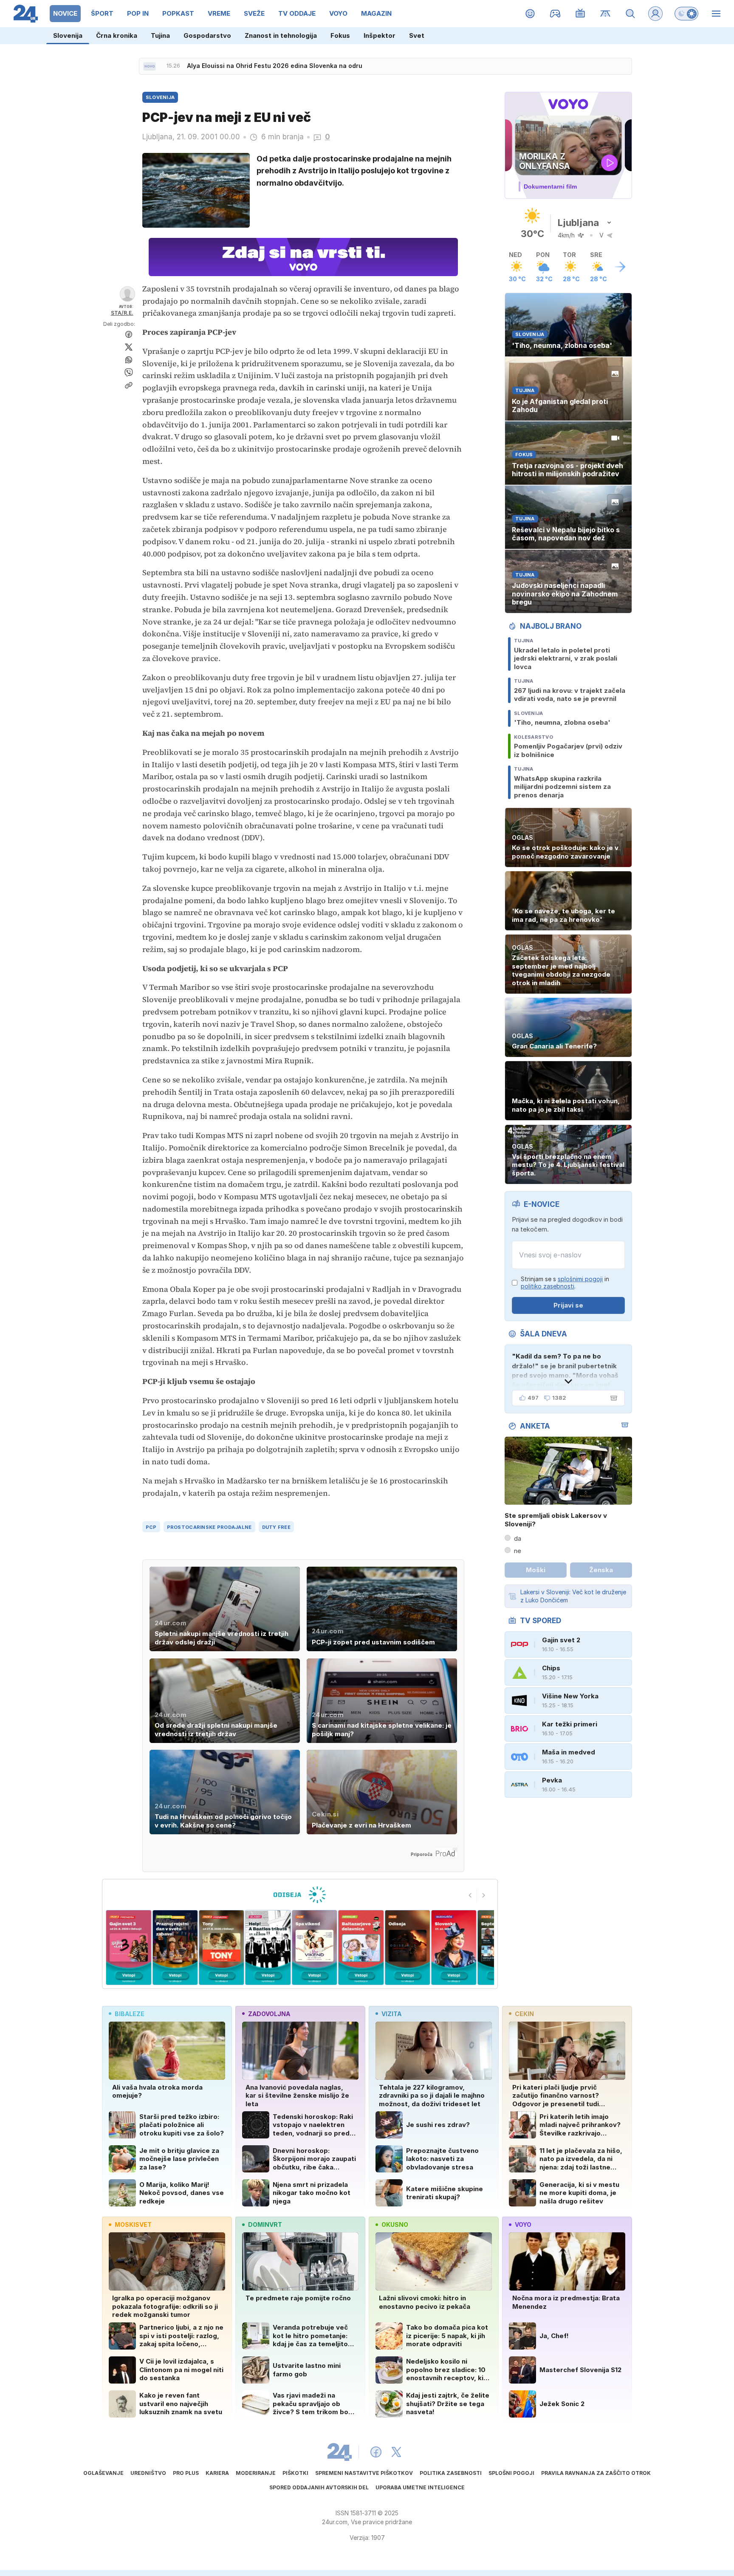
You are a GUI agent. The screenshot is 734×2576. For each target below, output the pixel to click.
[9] (454, 1948)
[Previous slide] (470, 1895)
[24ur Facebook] (376, 2452)
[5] (268, 1948)
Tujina (160, 35)
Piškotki (295, 2473)
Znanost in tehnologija (281, 35)
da (518, 1538)
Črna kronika (117, 35)
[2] (128, 1948)
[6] (315, 1948)
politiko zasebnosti (548, 1286)
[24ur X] (396, 2452)
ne (518, 1551)
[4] (222, 1948)
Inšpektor (380, 35)
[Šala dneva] (612, 1398)
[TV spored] (580, 14)
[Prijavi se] (655, 14)
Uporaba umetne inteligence (420, 2487)
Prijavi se (568, 1305)
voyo (523, 2224)
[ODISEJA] (300, 1895)
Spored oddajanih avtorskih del (319, 2487)
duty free (276, 1527)
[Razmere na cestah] (606, 14)
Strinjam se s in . (565, 1283)
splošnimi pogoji (580, 1279)
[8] (407, 1948)
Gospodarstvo (207, 35)
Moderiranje (256, 2473)
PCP (151, 1527)
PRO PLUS (186, 2473)
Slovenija (68, 35)
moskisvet (133, 2224)
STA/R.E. (122, 313)
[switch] (686, 14)
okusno (395, 2224)
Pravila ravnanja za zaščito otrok (596, 2473)
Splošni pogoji (511, 2473)
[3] (175, 1948)
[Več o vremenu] (620, 267)
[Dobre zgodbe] (530, 14)
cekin (524, 2014)
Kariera (217, 2473)
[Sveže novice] (150, 66)
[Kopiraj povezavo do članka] (129, 385)
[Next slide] (484, 1895)
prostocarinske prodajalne (209, 1527)
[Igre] (555, 14)
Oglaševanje (103, 2473)
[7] (361, 1948)
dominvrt (265, 2224)
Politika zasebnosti (451, 2473)
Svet (417, 35)
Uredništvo (148, 2473)
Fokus (340, 35)
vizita (391, 2014)
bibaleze (130, 2014)
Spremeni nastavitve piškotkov (364, 2473)
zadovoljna (269, 2014)
